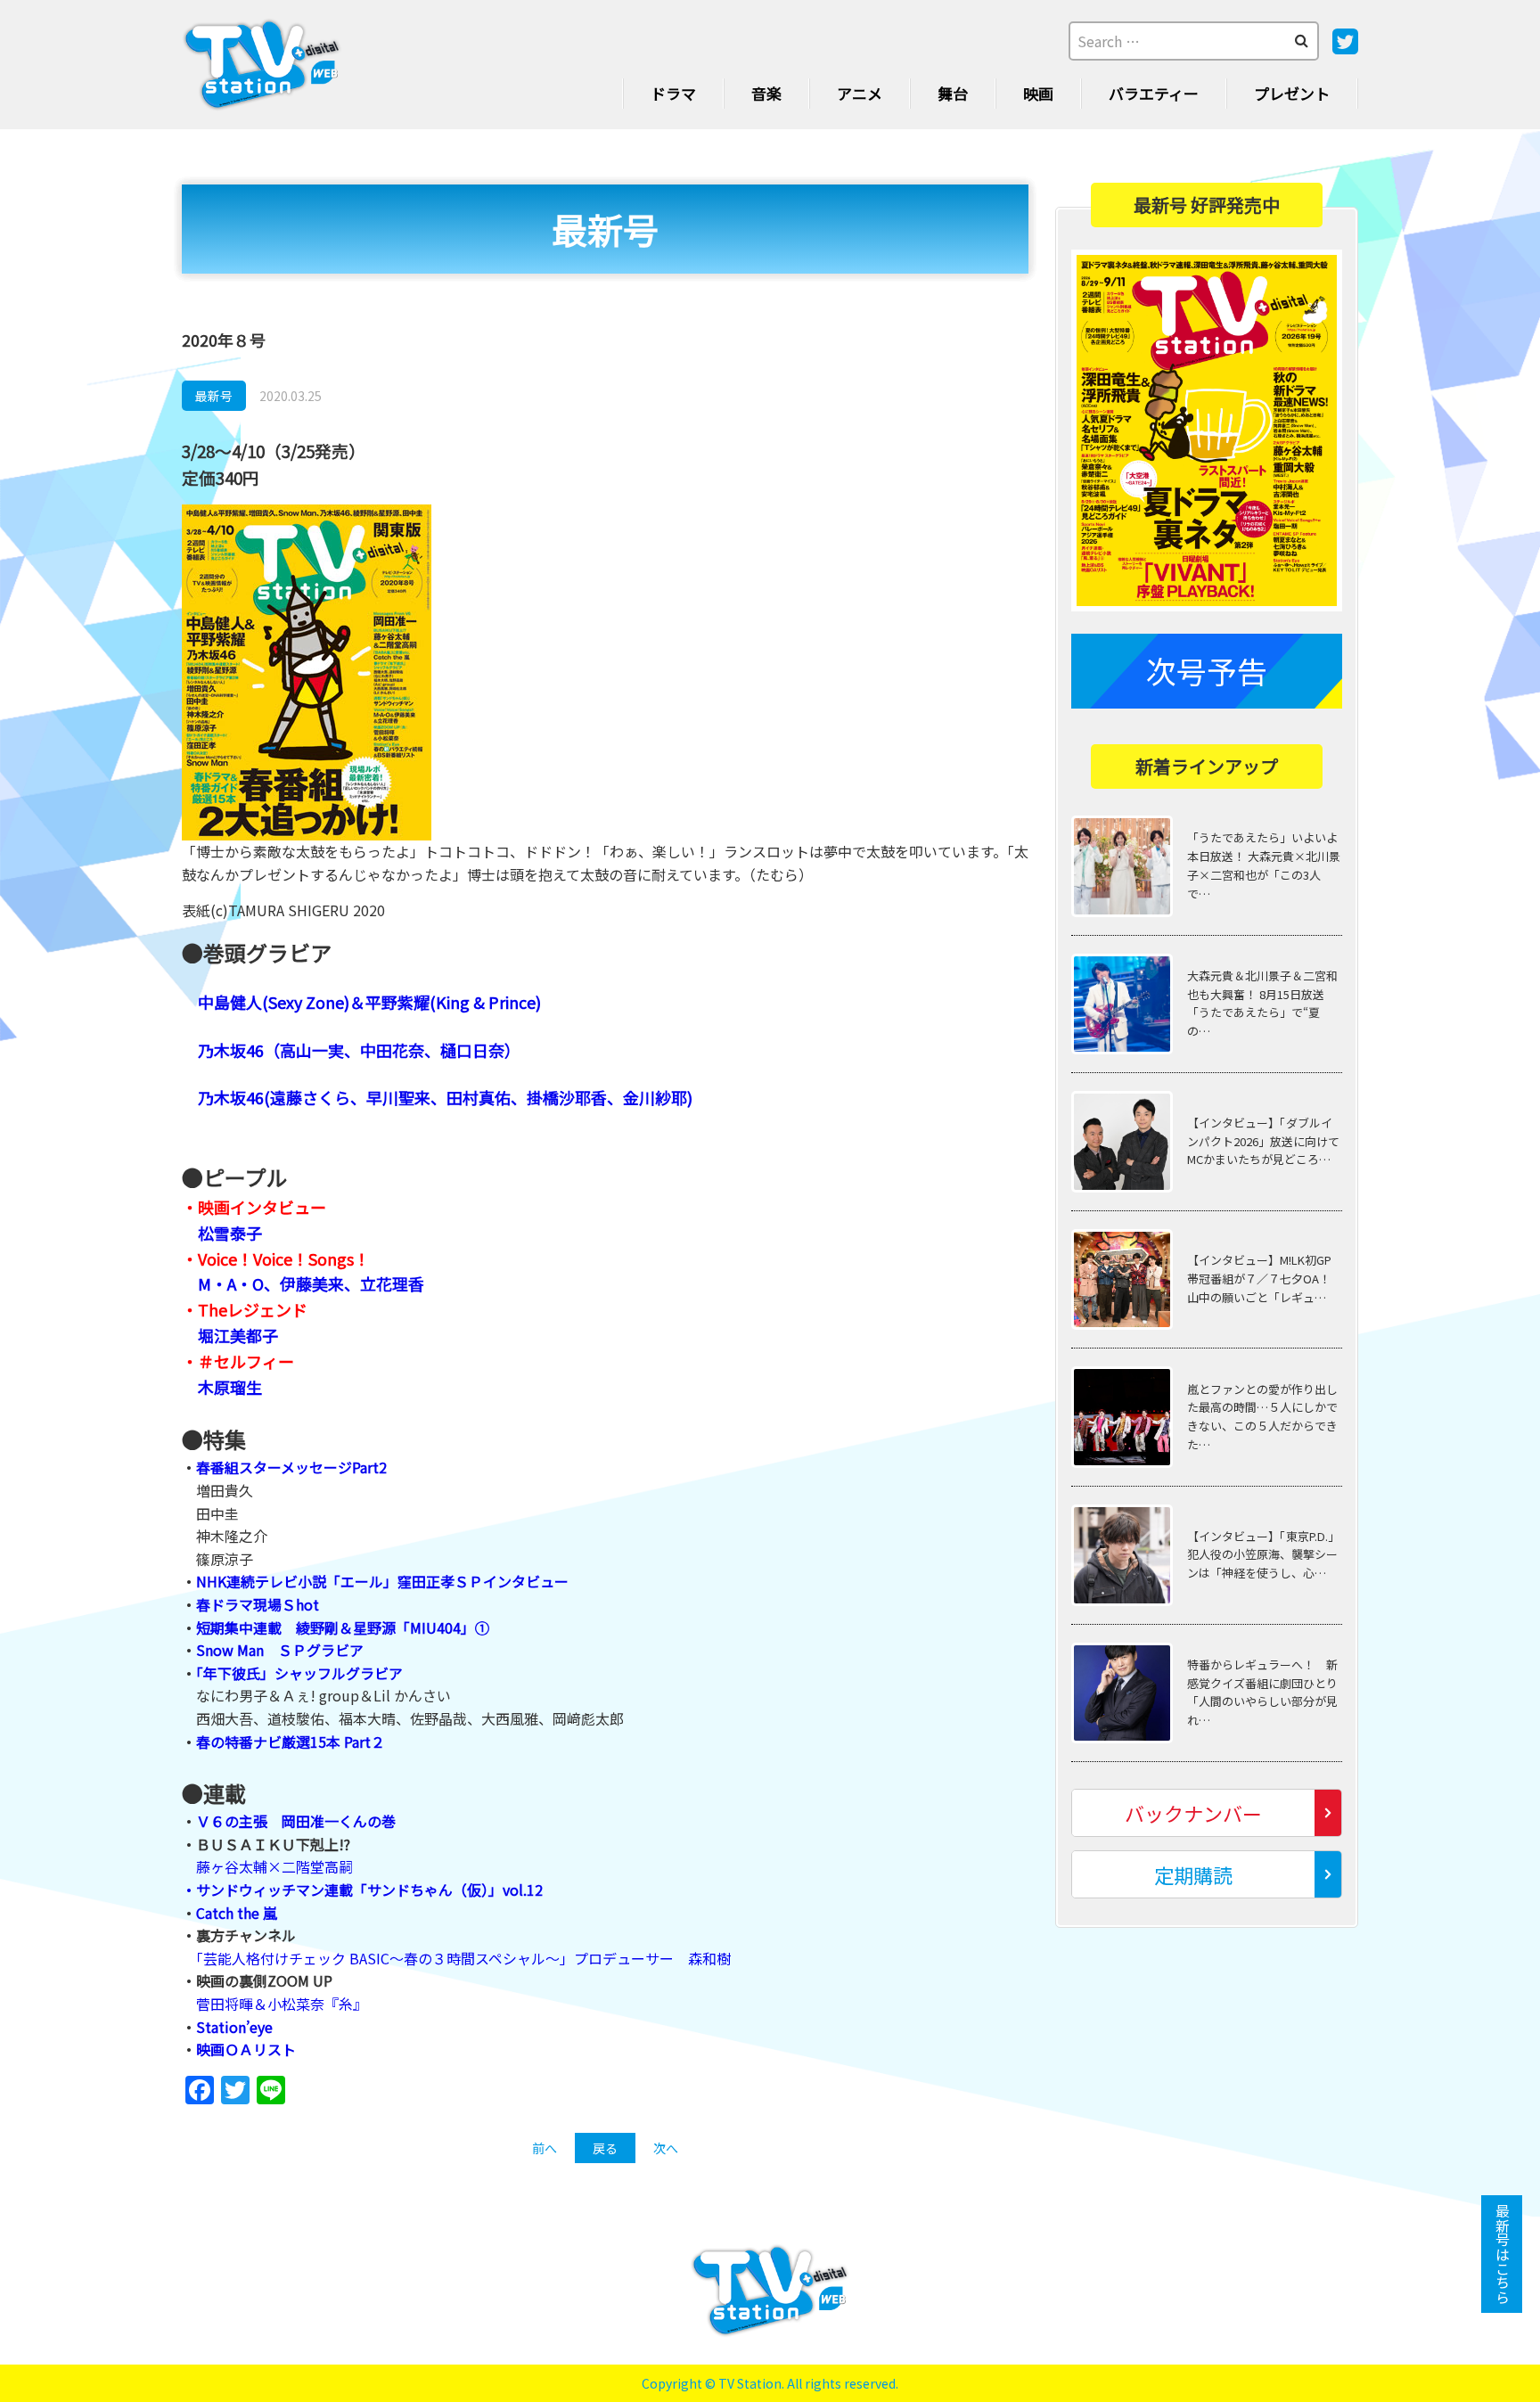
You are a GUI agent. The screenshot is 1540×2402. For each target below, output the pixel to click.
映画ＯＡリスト (246, 2049)
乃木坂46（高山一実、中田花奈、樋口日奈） (359, 1050)
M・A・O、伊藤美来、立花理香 (311, 1283)
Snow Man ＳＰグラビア (280, 1650)
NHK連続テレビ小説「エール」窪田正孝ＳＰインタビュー (382, 1581)
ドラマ (673, 93)
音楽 (766, 93)
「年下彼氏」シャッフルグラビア (299, 1673)
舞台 (953, 93)
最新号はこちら (1503, 2254)
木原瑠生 (230, 1387)
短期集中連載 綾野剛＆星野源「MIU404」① (343, 1627)
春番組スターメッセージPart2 (291, 1467)
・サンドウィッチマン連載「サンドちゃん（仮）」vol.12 (362, 1890)
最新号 (214, 396)
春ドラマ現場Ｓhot (258, 1604)
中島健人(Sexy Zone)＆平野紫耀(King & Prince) (369, 1002)
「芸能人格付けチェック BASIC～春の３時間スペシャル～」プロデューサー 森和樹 (463, 1958)
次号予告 (1207, 671)
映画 (1038, 93)
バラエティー (1154, 93)
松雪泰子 (230, 1233)
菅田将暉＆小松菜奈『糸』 (282, 2004)
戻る (605, 2148)
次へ (666, 2148)
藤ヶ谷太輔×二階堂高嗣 (274, 1866)
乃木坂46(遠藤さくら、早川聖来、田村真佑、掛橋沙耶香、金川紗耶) (445, 1097)
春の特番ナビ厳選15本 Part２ (291, 1742)
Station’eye (234, 2027)
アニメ (860, 93)
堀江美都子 (238, 1335)
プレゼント (1292, 93)
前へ (545, 2148)
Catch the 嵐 (237, 1913)
